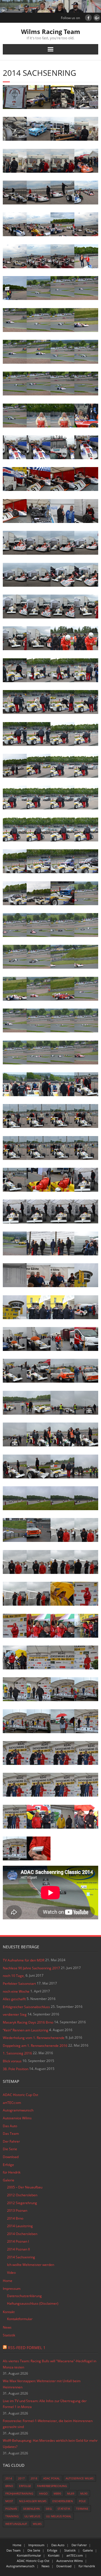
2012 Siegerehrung (22, 2203)
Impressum (12, 2289)
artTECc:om (12, 2103)
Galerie (9, 2180)
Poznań (11, 2509)
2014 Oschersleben (22, 2234)
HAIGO (43, 2493)
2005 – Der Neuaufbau (25, 2187)
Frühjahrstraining (19, 2493)
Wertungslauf (16, 2524)
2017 (21, 2478)
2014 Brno (15, 2218)
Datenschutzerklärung (24, 2296)
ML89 (71, 2493)
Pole (82, 2501)
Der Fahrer (11, 2141)
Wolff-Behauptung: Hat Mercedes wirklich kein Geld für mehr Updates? (50, 2444)
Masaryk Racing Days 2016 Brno (28, 2022)
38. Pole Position (16, 2069)
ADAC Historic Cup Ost (20, 2095)
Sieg (49, 2509)
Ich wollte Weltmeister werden (31, 2265)
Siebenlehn (31, 2509)
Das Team (11, 2134)
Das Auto (10, 2126)
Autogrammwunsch (18, 2110)
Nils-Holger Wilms (33, 2501)
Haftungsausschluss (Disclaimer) (33, 2303)
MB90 (57, 2493)
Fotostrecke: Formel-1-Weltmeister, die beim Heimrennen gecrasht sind (48, 2424)
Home (8, 2281)
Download (11, 2157)
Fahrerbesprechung (52, 2486)
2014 (9, 2478)
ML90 (84, 2493)
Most (9, 2501)
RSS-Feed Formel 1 (27, 2348)
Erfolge (8, 2165)
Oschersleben (63, 2501)
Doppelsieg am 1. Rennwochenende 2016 (35, 2046)
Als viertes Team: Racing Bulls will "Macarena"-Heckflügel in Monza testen (50, 2364)
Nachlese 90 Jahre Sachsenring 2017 (31, 1968)
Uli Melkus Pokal (59, 2516)
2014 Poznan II (18, 2249)
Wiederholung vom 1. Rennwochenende (34, 2038)
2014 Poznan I (18, 2241)
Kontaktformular (20, 2319)
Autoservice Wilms (17, 2118)
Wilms (37, 2524)
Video (11, 2273)
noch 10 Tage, (14, 1976)
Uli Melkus (32, 2516)
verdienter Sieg (15, 2014)
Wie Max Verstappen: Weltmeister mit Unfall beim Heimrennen (42, 2384)
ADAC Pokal (51, 2478)
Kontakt (9, 2312)
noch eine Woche (16, 1991)
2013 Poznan (17, 2210)
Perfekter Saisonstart (19, 1984)
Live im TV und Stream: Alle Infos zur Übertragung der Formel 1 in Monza (45, 2404)
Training (12, 2516)
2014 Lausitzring (20, 2226)
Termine (82, 2509)
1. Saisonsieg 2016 (17, 2053)
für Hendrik (12, 2172)
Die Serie (10, 2149)
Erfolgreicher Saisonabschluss (26, 2007)
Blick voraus (12, 2061)
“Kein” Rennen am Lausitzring (26, 2030)
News (7, 2327)
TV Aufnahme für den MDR (24, 1960)
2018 (34, 2478)
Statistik (9, 2335)
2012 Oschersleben (22, 2195)
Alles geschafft (14, 1999)
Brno (9, 2486)
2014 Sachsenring (21, 2257)
